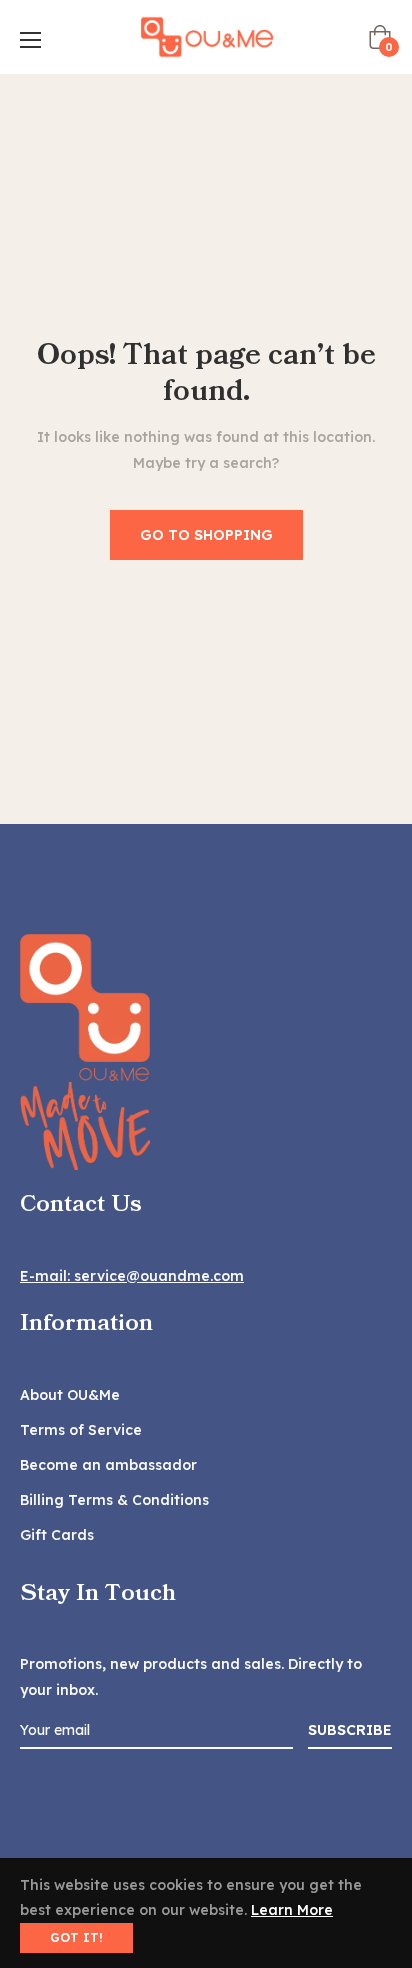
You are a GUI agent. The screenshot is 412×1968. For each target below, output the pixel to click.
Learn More (292, 1910)
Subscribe (350, 1730)
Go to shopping (206, 535)
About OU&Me (70, 1395)
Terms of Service (81, 1430)
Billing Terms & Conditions (114, 1500)
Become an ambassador (108, 1465)
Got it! (76, 1937)
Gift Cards (57, 1535)
